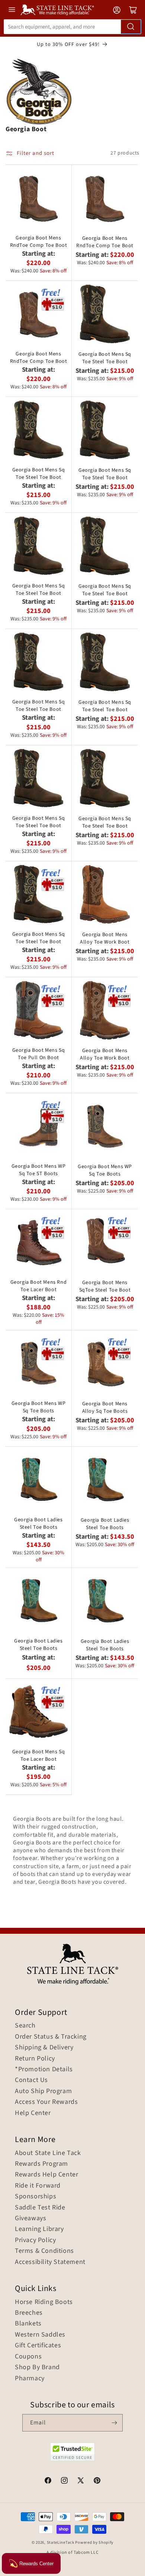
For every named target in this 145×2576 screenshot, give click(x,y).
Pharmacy (30, 2378)
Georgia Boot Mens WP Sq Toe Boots (105, 1170)
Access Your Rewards (46, 2102)
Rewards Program (41, 2164)
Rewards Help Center (46, 2175)
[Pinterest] (97, 2481)
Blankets (28, 2324)
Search (25, 2026)
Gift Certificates (38, 2345)
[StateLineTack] (57, 10)
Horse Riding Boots (44, 2302)
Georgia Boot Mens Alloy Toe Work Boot (105, 938)
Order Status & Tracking (51, 2037)
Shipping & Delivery (44, 2048)
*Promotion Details (44, 2069)
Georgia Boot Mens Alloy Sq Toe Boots (105, 1408)
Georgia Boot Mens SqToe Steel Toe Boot (105, 1286)
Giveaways (30, 2218)
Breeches (29, 2313)
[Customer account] (117, 10)
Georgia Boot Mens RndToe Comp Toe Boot (39, 242)
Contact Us (31, 2080)
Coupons (28, 2357)
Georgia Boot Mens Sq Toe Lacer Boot (39, 1756)
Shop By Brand (37, 2367)
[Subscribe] (114, 2423)
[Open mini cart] (133, 10)
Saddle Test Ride (40, 2208)
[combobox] (72, 27)
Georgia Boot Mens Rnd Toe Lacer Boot (39, 1286)
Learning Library (39, 2229)
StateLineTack (61, 2542)
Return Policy (35, 2059)
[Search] (131, 27)
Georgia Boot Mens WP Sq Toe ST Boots (39, 1170)
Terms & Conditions (44, 2251)
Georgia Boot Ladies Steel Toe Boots (38, 1524)
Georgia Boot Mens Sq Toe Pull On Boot (39, 1054)
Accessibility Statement (50, 2262)
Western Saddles (40, 2335)
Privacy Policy (35, 2240)
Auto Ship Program (43, 2091)
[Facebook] (48, 2481)
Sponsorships (36, 2197)
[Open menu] (12, 10)
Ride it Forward (38, 2186)
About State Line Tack (48, 2153)
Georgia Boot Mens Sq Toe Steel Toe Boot (105, 358)
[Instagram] (64, 2481)
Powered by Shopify (94, 2542)
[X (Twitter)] (81, 2481)
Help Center (33, 2113)
